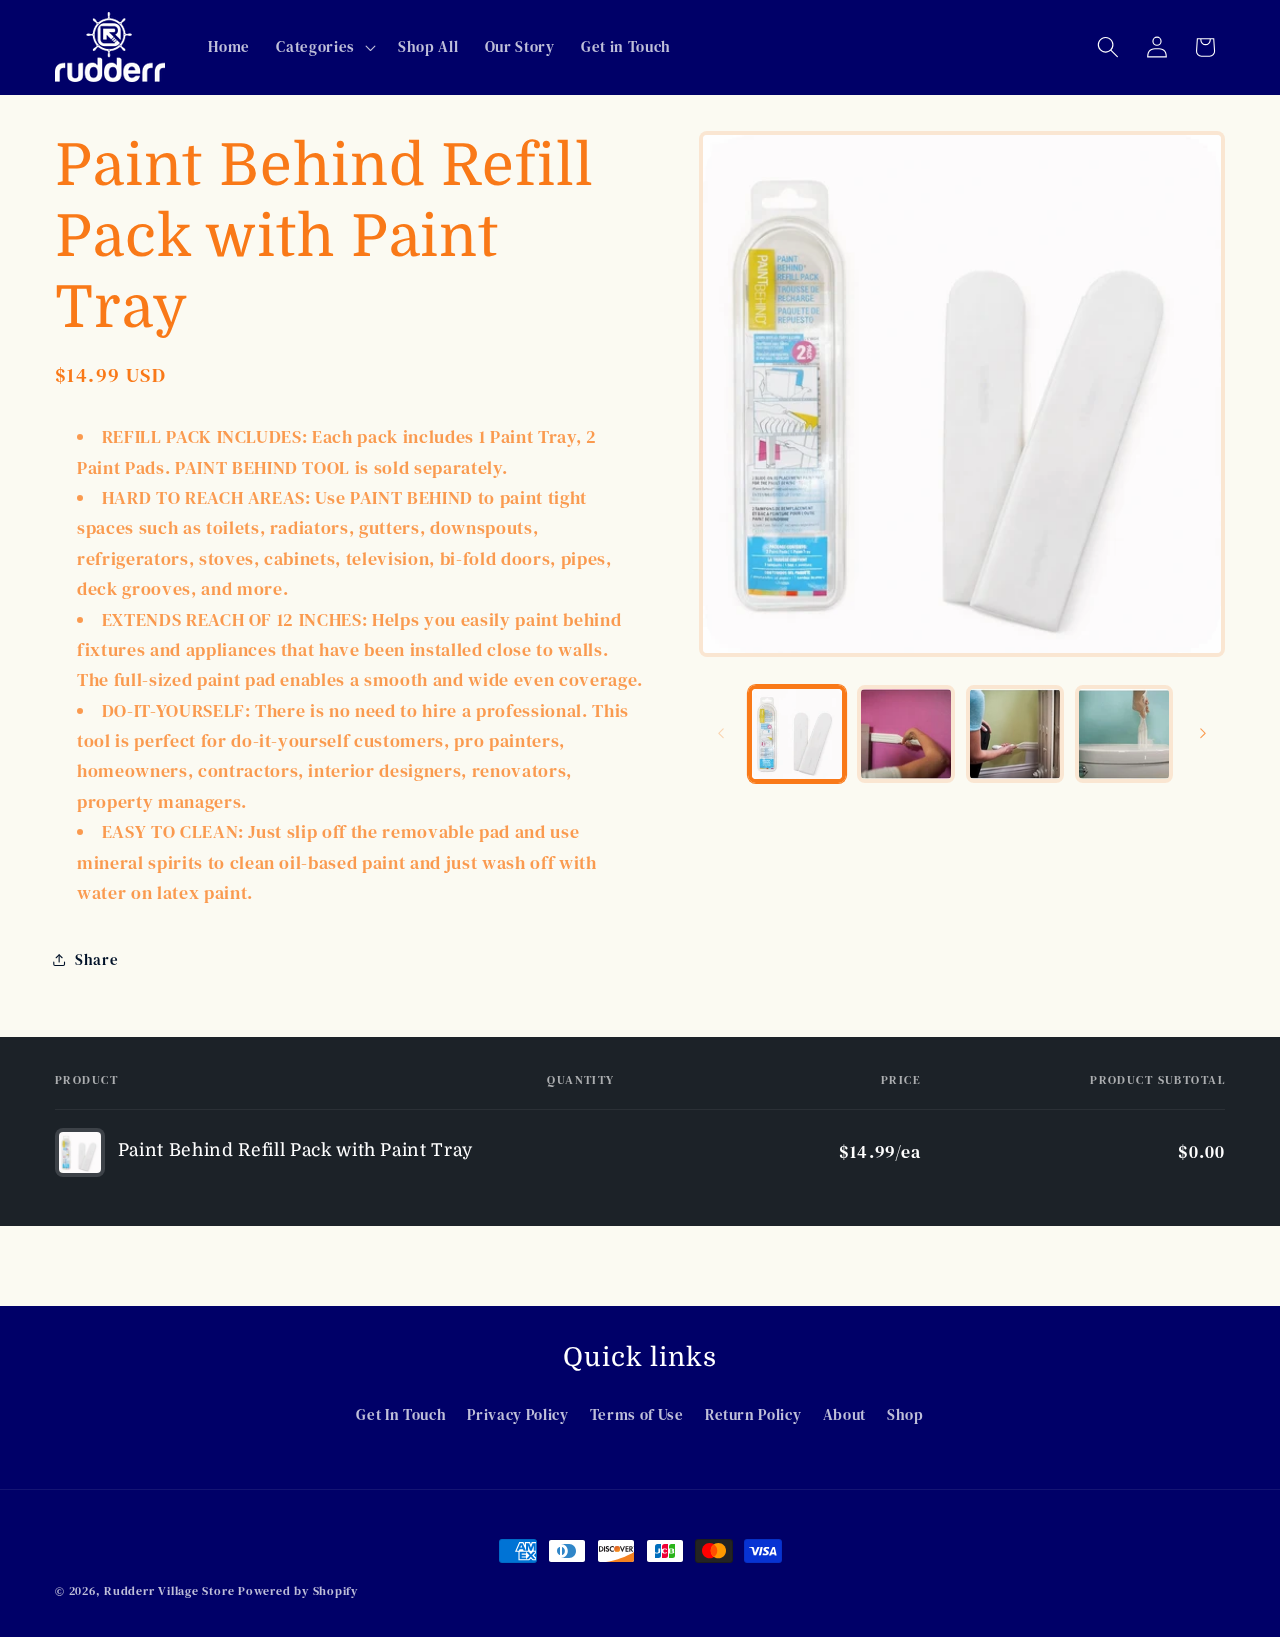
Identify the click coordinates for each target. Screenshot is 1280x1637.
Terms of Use (637, 1414)
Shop (905, 1414)
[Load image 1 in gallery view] (797, 734)
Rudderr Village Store (169, 1590)
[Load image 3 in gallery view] (1015, 734)
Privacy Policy (517, 1414)
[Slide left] (721, 734)
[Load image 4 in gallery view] (1124, 734)
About (844, 1414)
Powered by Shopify (298, 1590)
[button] (323, 47)
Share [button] (96, 959)
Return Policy (753, 1414)
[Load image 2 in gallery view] (906, 734)
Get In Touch (401, 1414)
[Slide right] (1203, 734)
